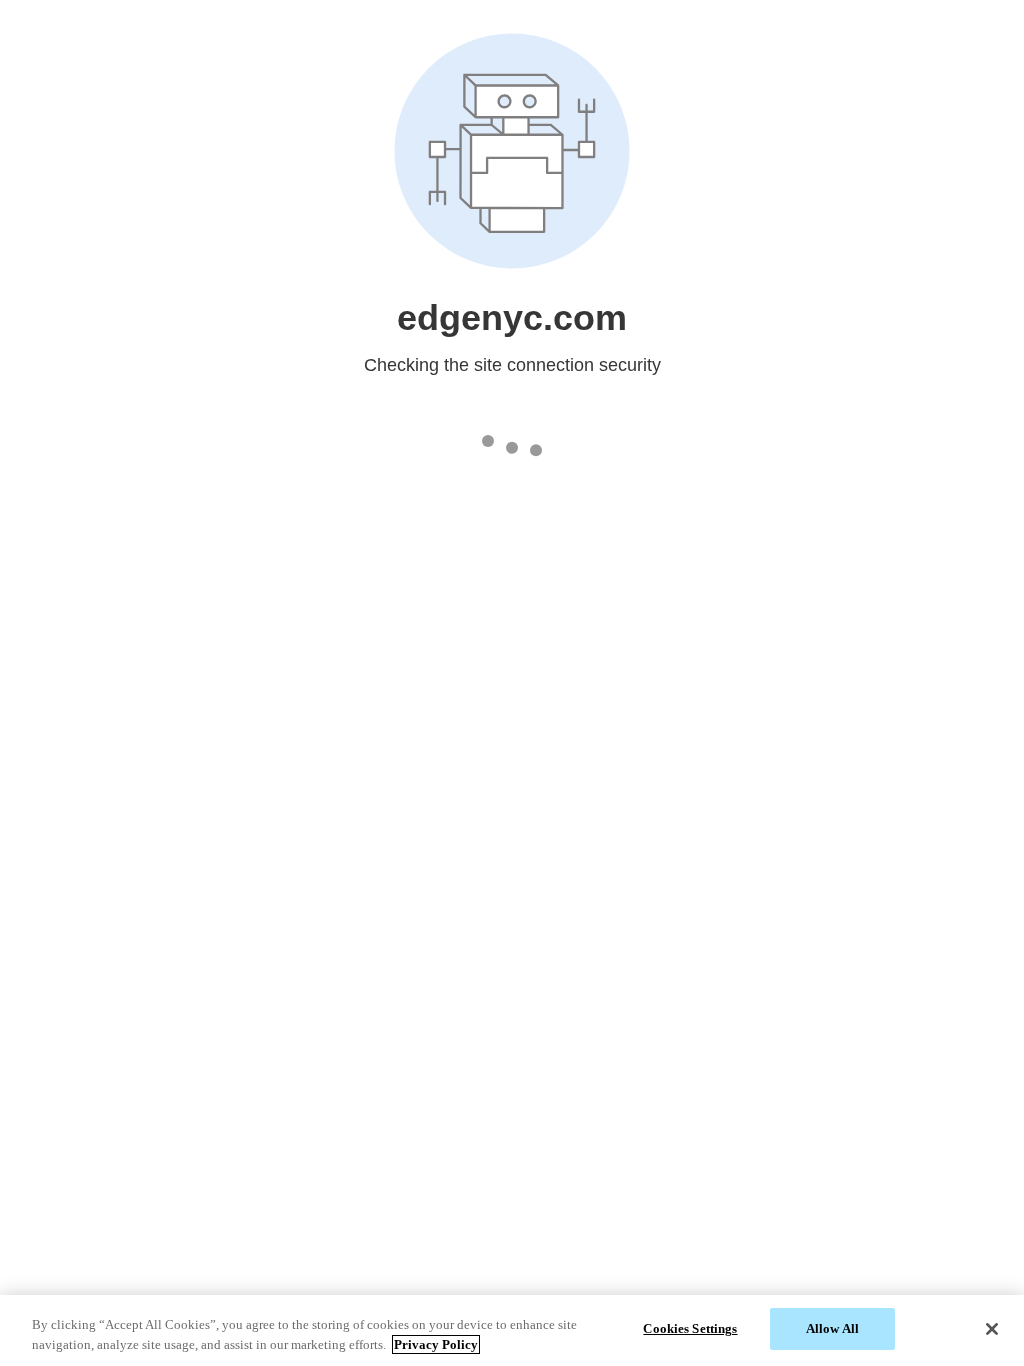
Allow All (832, 1328)
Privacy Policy (436, 1344)
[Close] (992, 1329)
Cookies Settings (690, 1328)
